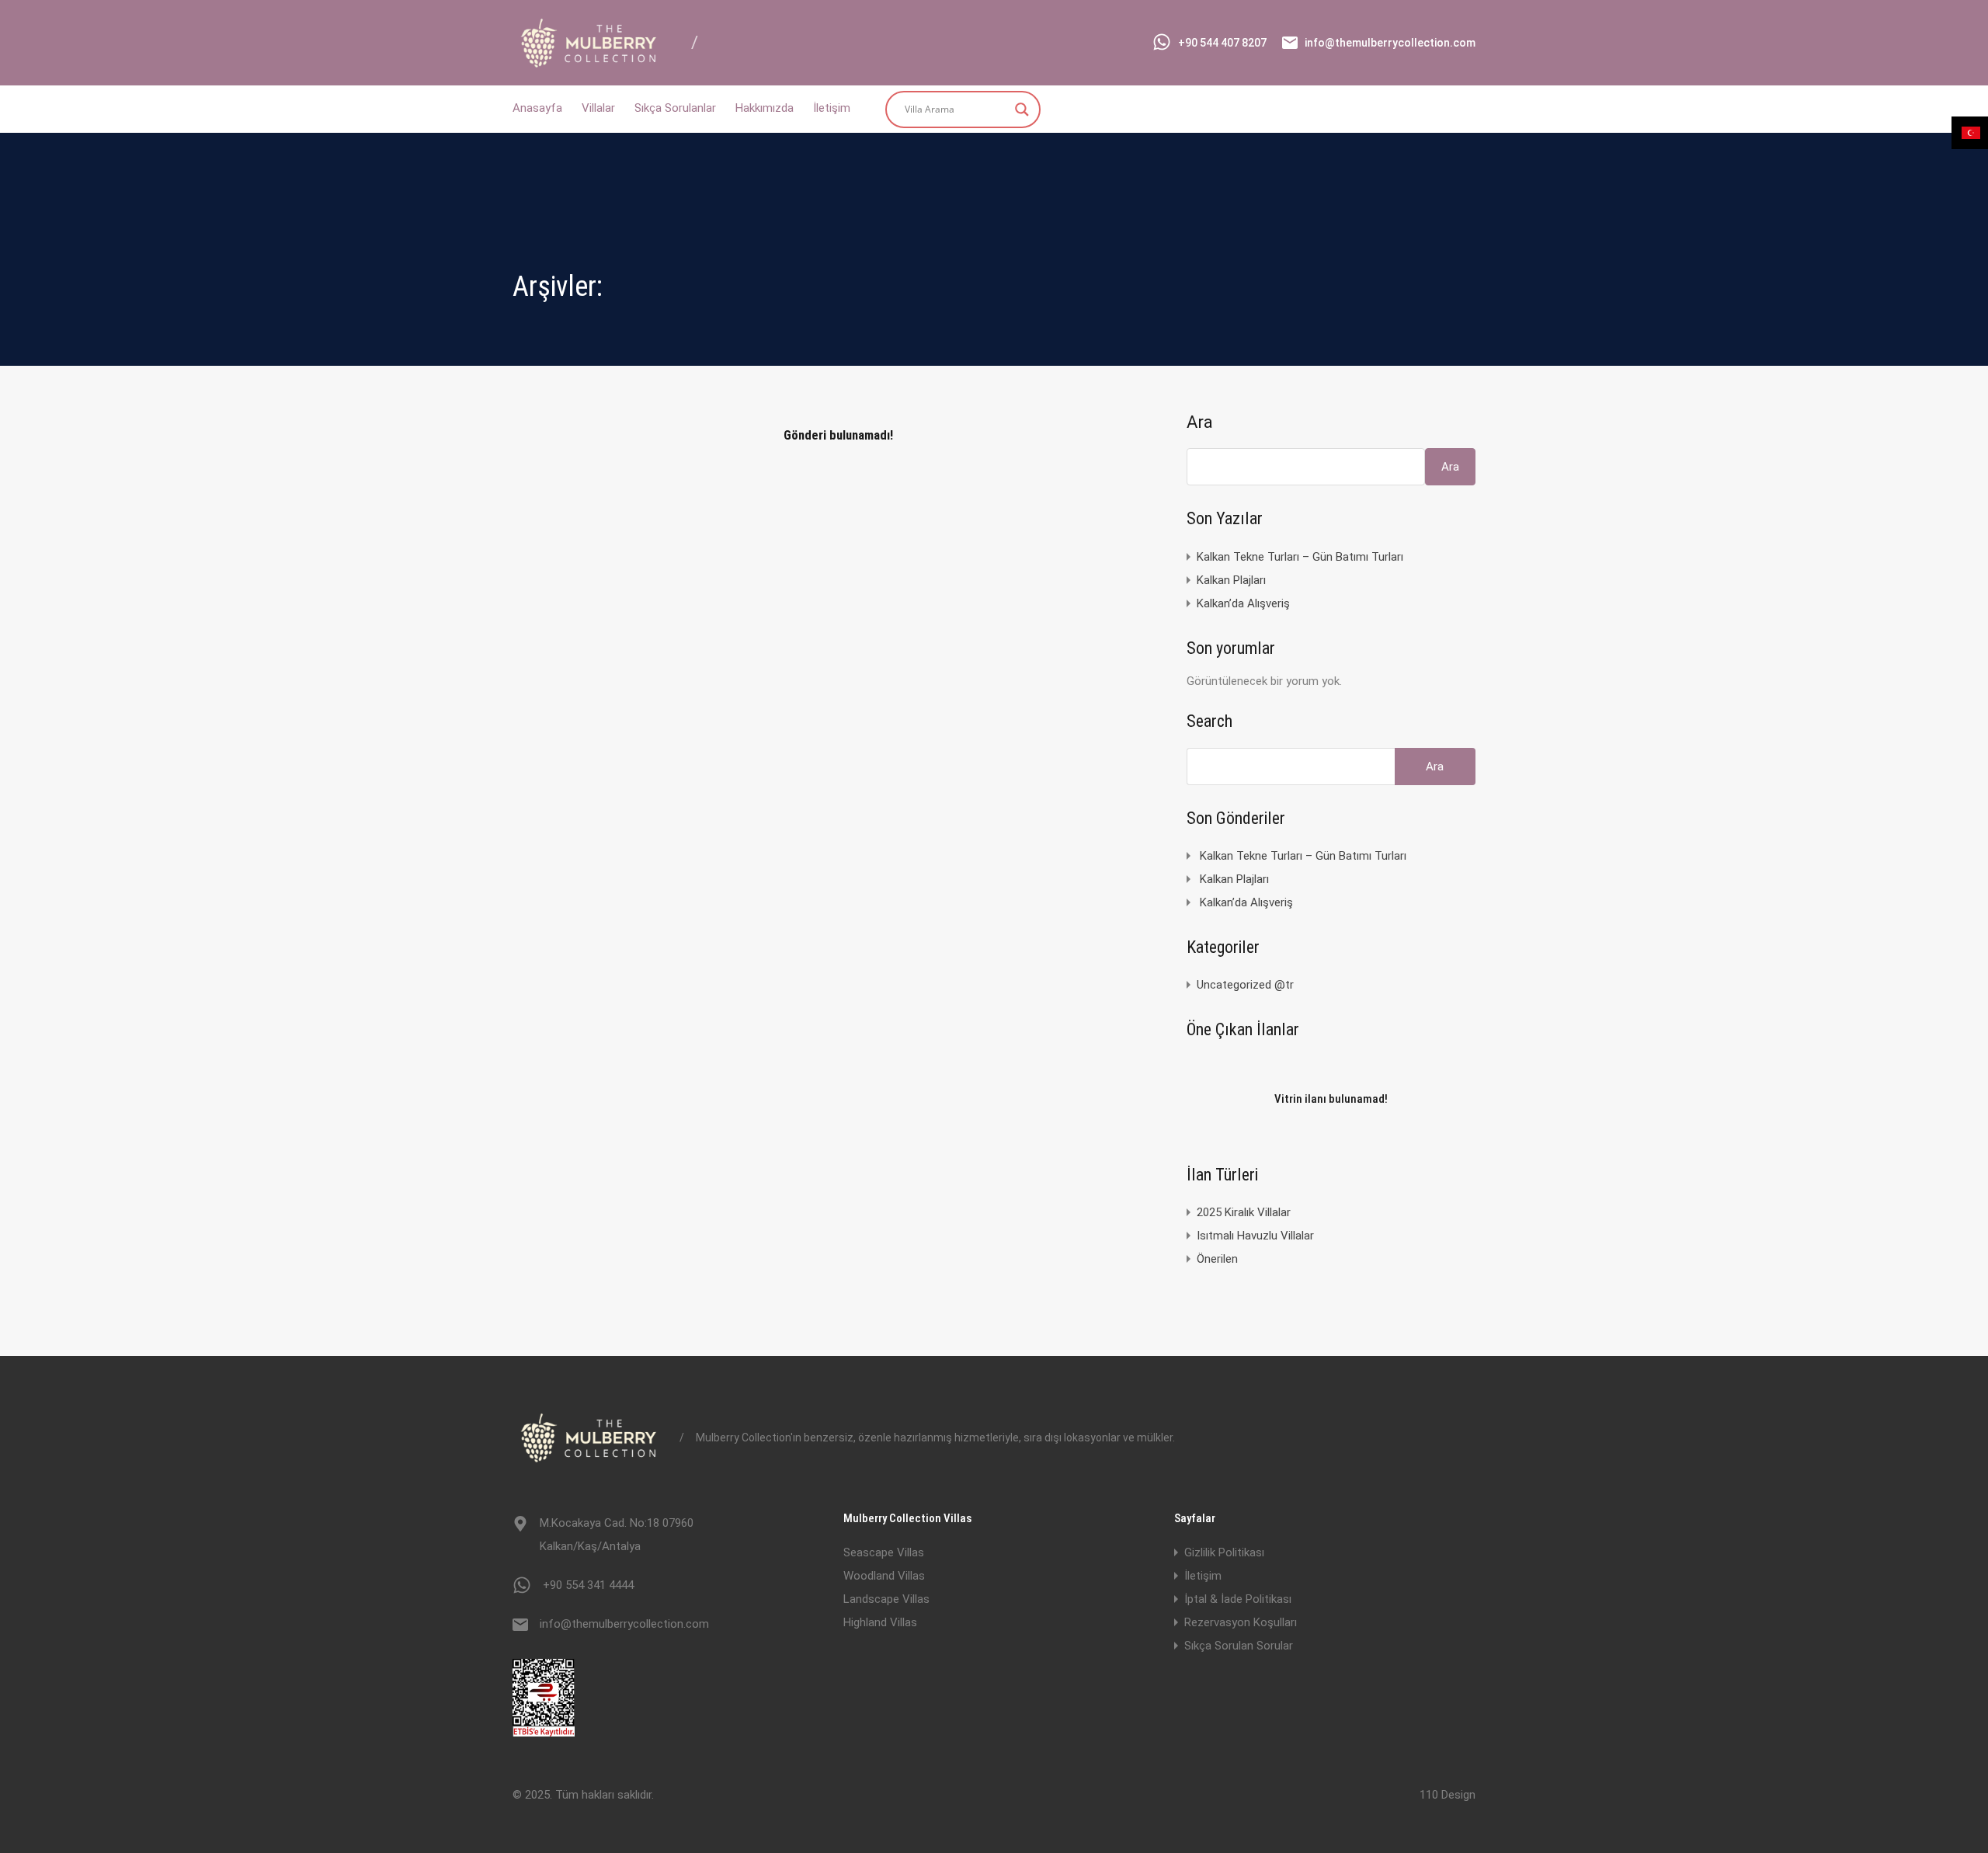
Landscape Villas (886, 1599)
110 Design (1448, 1795)
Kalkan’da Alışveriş (1243, 603)
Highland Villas (880, 1622)
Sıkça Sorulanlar (675, 108)
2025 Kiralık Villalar (1244, 1212)
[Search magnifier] (1022, 110)
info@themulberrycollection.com (1390, 43)
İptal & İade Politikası (1238, 1599)
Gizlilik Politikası (1224, 1552)
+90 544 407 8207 (1222, 43)
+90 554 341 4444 (588, 1585)
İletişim (832, 108)
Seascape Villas (884, 1552)
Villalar (598, 108)
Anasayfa (537, 108)
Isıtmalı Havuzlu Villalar (1255, 1236)
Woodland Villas (884, 1576)
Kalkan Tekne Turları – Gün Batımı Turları (1300, 557)
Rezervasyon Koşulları (1241, 1622)
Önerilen (1217, 1259)
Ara (1200, 422)
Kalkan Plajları (1231, 580)
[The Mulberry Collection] (590, 63)
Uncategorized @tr (1245, 985)
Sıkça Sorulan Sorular (1239, 1646)
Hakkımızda (765, 108)
